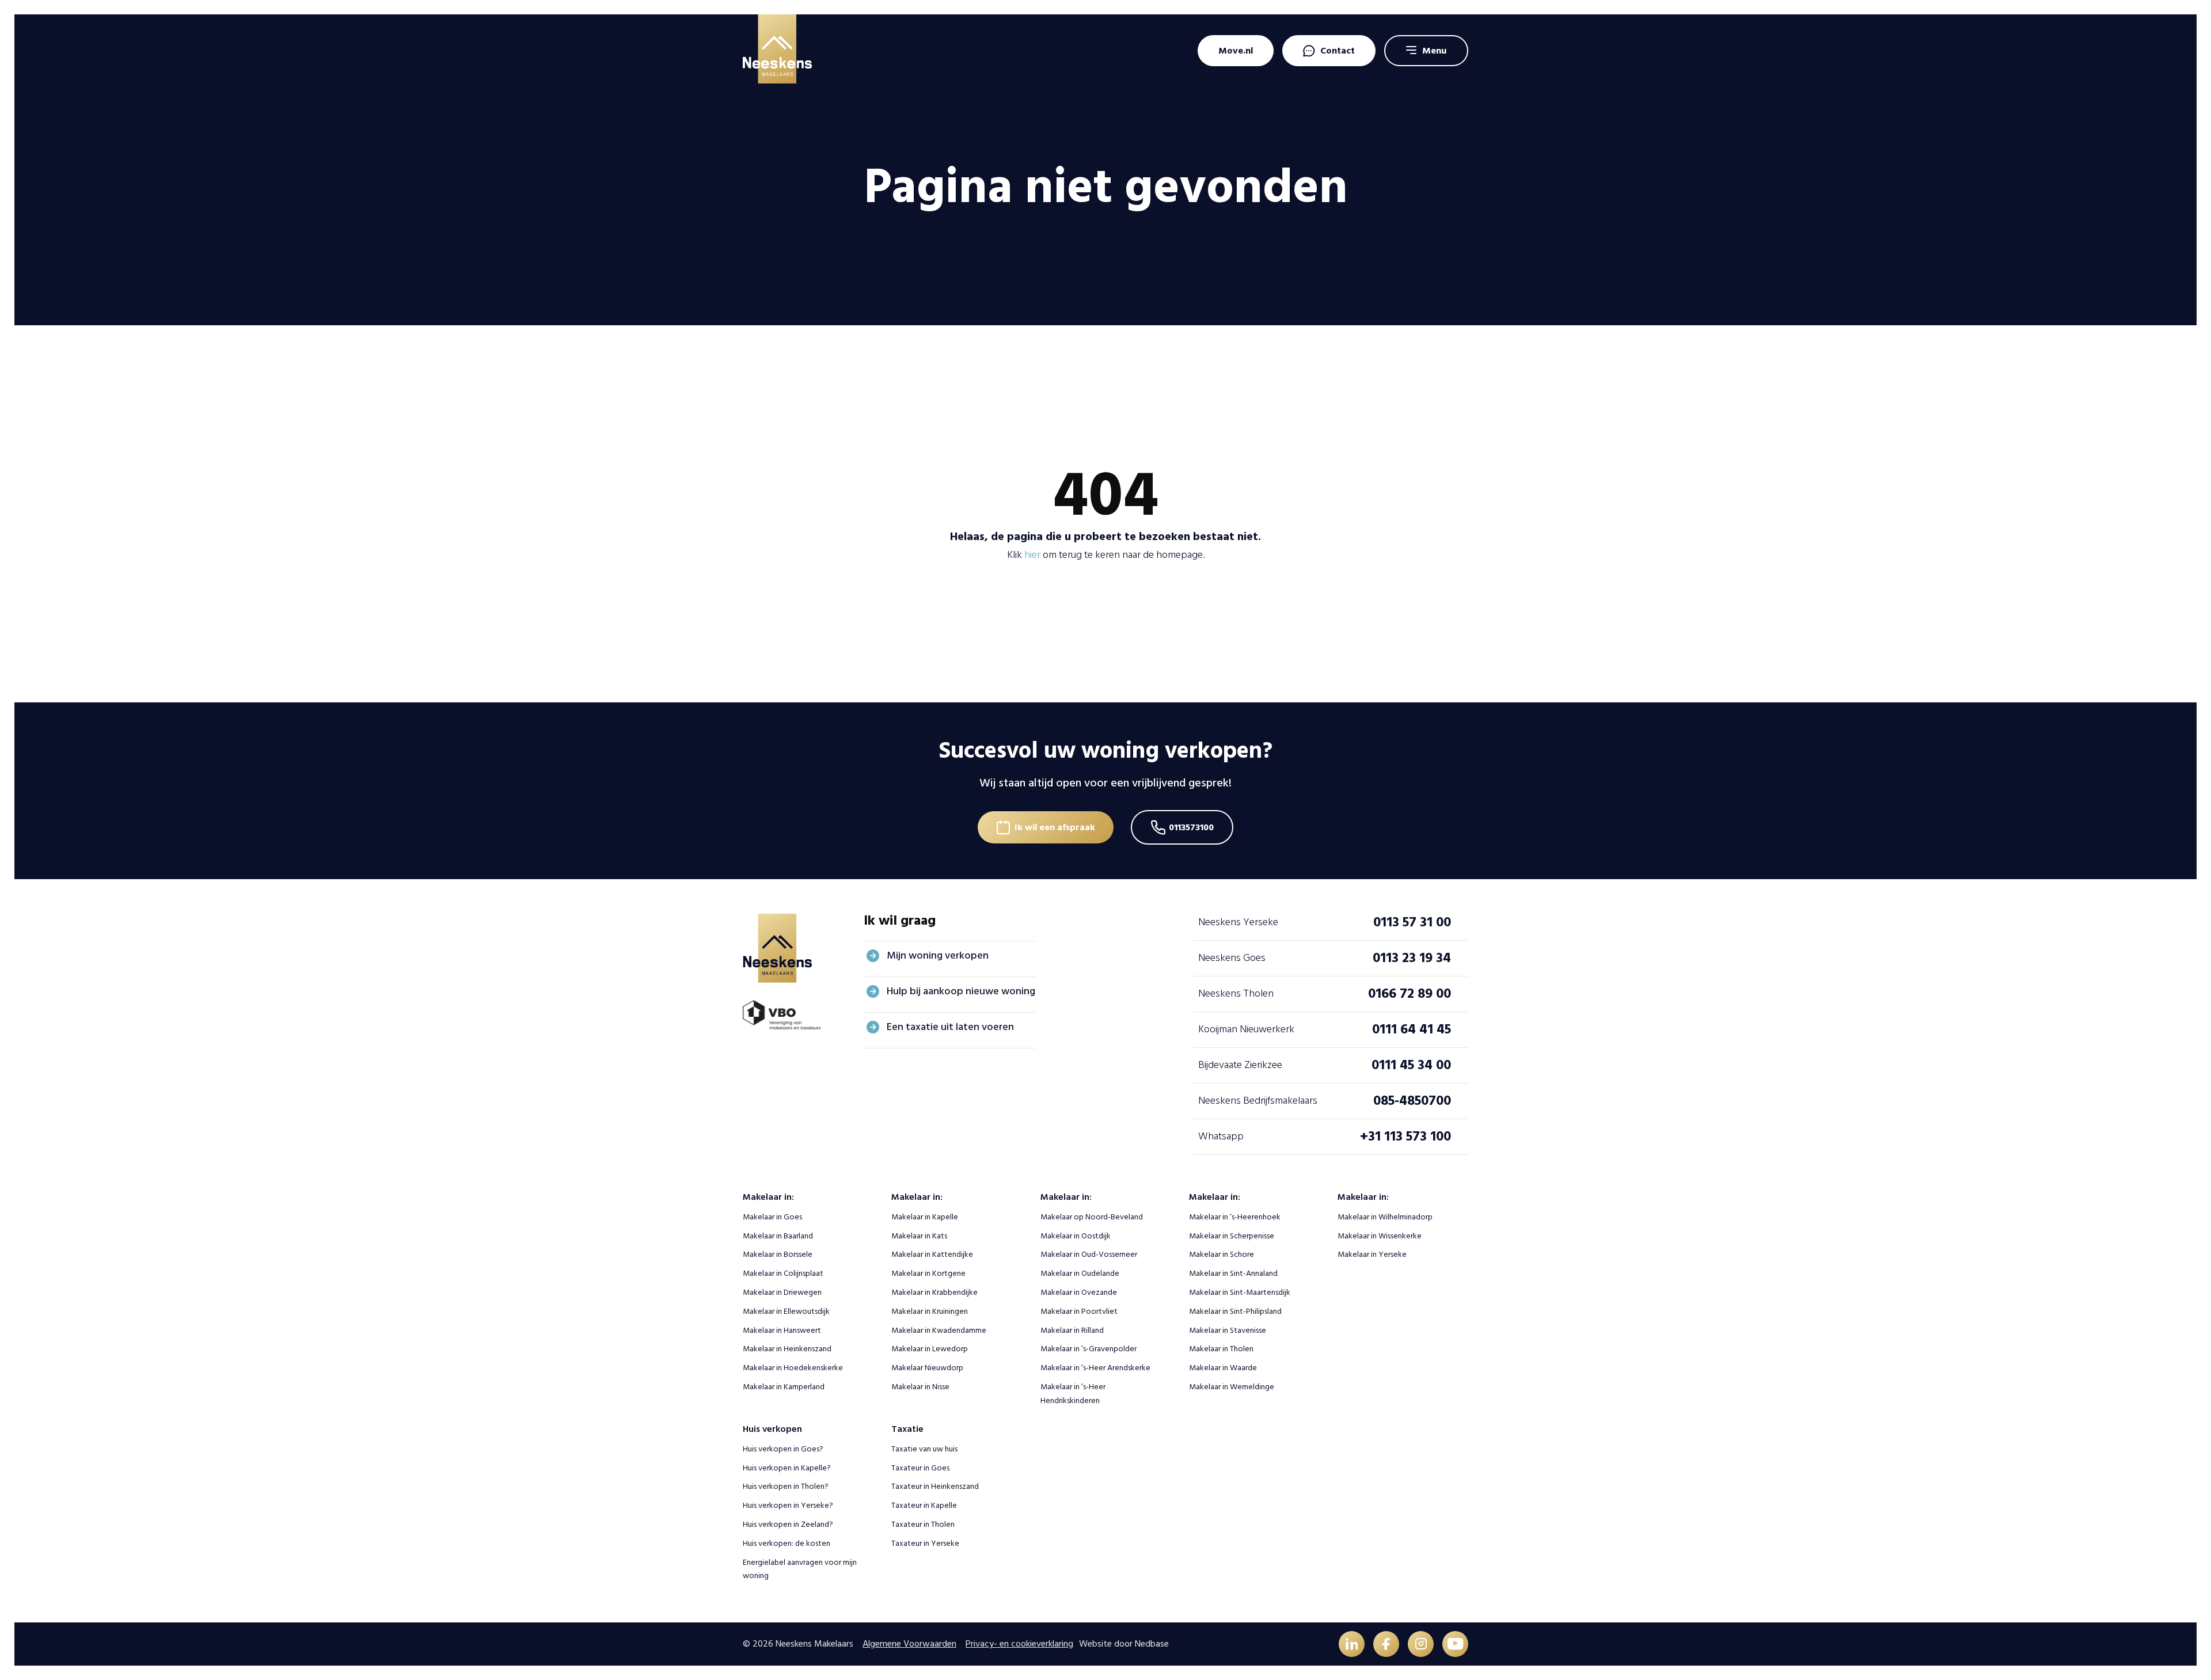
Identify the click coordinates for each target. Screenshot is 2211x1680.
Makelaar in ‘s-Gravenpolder (1089, 1349)
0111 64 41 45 (1412, 1029)
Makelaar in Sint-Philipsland (1235, 1311)
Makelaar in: (768, 1197)
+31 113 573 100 (1405, 1136)
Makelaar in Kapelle (925, 1217)
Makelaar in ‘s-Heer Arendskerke (1095, 1368)
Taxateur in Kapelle (924, 1505)
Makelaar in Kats (919, 1236)
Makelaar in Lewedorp (930, 1349)
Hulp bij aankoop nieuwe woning (961, 991)
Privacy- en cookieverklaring (1019, 1644)
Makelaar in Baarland (778, 1236)
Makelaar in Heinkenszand (787, 1349)
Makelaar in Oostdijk (1076, 1236)
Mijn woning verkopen (938, 955)
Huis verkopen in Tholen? (786, 1486)
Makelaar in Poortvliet (1079, 1311)
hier (1032, 555)
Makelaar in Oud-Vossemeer (1089, 1254)
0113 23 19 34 (1412, 958)
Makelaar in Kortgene (928, 1273)
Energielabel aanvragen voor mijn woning (800, 1569)
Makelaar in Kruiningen (930, 1311)
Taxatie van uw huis (924, 1449)
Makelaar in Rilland (1072, 1330)
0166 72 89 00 (1410, 993)
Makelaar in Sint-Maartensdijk (1240, 1292)
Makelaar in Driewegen (782, 1292)
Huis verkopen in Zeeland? (788, 1524)
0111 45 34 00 (1411, 1065)
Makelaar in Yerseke (1372, 1254)
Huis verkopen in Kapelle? (787, 1468)
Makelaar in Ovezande (1079, 1292)
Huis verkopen (772, 1429)
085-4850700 (1412, 1101)
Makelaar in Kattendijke (932, 1254)
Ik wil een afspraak (1055, 827)
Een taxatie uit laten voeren (950, 1027)
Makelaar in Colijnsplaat (783, 1273)
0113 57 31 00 (1412, 922)
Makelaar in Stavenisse (1228, 1330)
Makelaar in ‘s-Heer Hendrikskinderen (1073, 1394)
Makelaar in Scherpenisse (1232, 1236)
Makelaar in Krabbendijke (934, 1292)
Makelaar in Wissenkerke (1380, 1236)
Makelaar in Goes (772, 1217)
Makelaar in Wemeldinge (1232, 1387)
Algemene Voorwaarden (909, 1644)
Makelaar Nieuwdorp (927, 1368)
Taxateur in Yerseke (925, 1543)
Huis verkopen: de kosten (787, 1543)
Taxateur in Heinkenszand (935, 1486)
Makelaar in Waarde (1223, 1368)
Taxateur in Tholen (923, 1524)
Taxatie (907, 1429)
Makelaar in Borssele (778, 1254)
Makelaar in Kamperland (784, 1387)
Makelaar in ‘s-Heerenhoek (1235, 1217)
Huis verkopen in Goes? (783, 1449)
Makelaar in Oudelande (1080, 1273)
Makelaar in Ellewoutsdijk (786, 1311)
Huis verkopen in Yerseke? (788, 1505)
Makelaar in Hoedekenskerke (793, 1368)
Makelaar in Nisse (920, 1387)
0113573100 (1191, 827)
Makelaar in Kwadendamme (939, 1330)
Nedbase (1152, 1644)
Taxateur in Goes (920, 1468)
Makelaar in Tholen (1221, 1349)
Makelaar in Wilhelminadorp (1385, 1217)
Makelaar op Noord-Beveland (1092, 1217)
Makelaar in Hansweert (782, 1330)
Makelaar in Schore (1222, 1254)
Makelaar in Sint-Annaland (1233, 1273)
